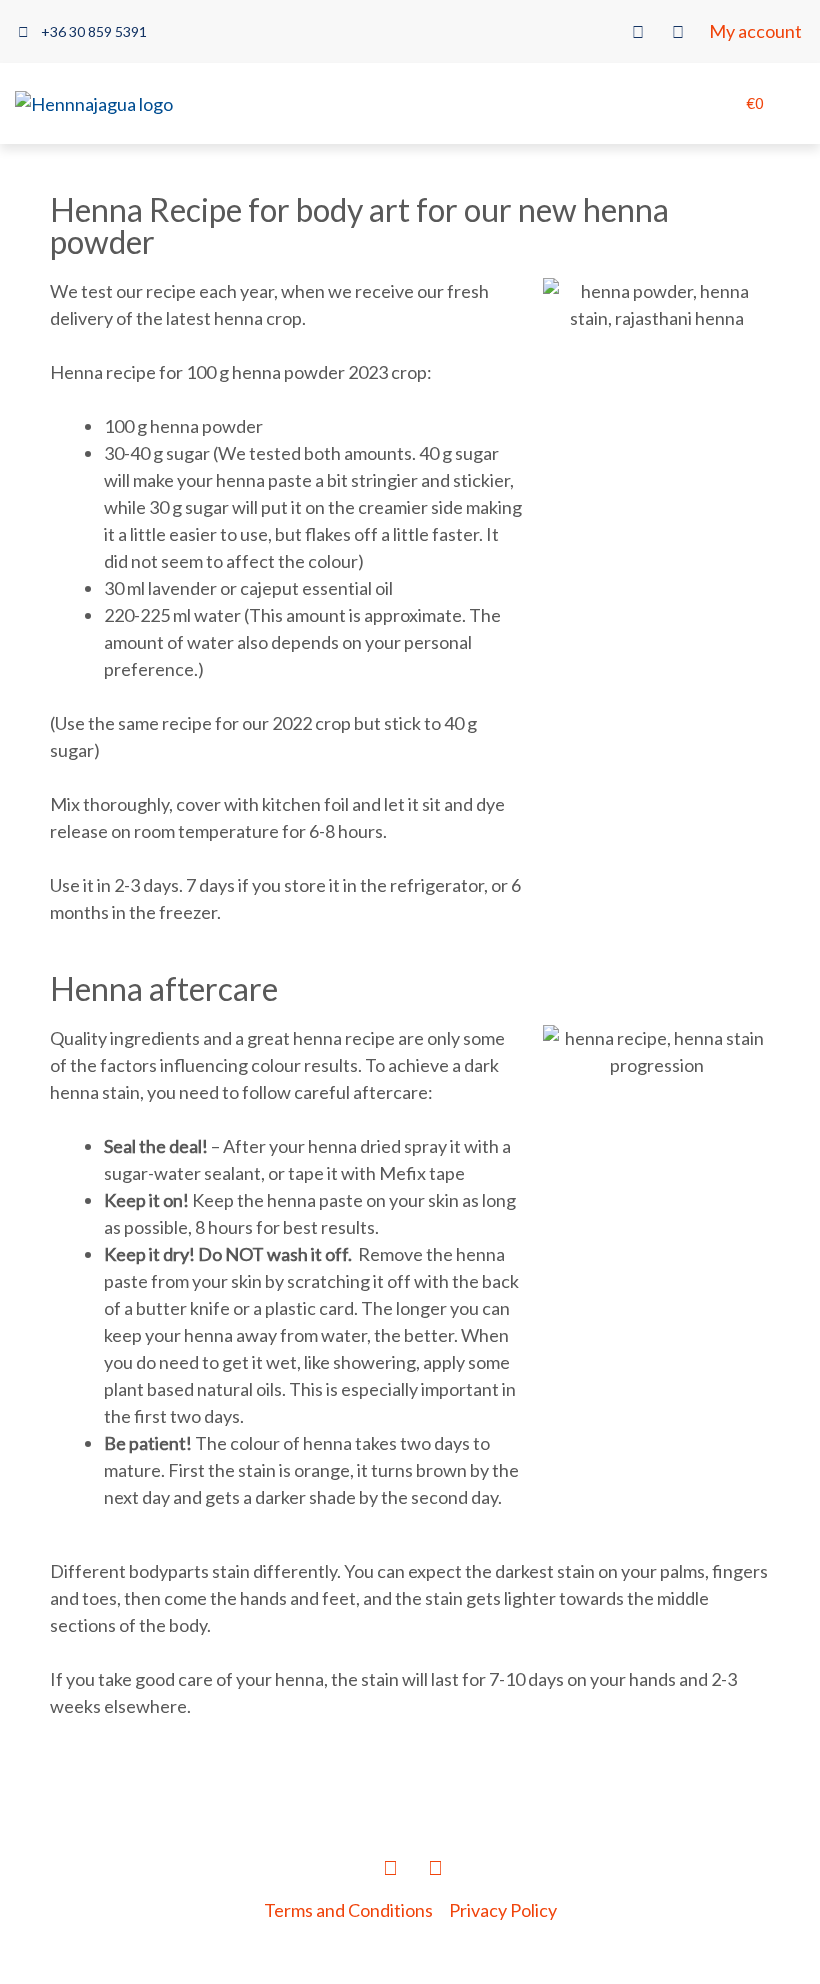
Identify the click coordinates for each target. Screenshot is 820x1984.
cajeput (269, 588)
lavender (182, 588)
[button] (607, 104)
